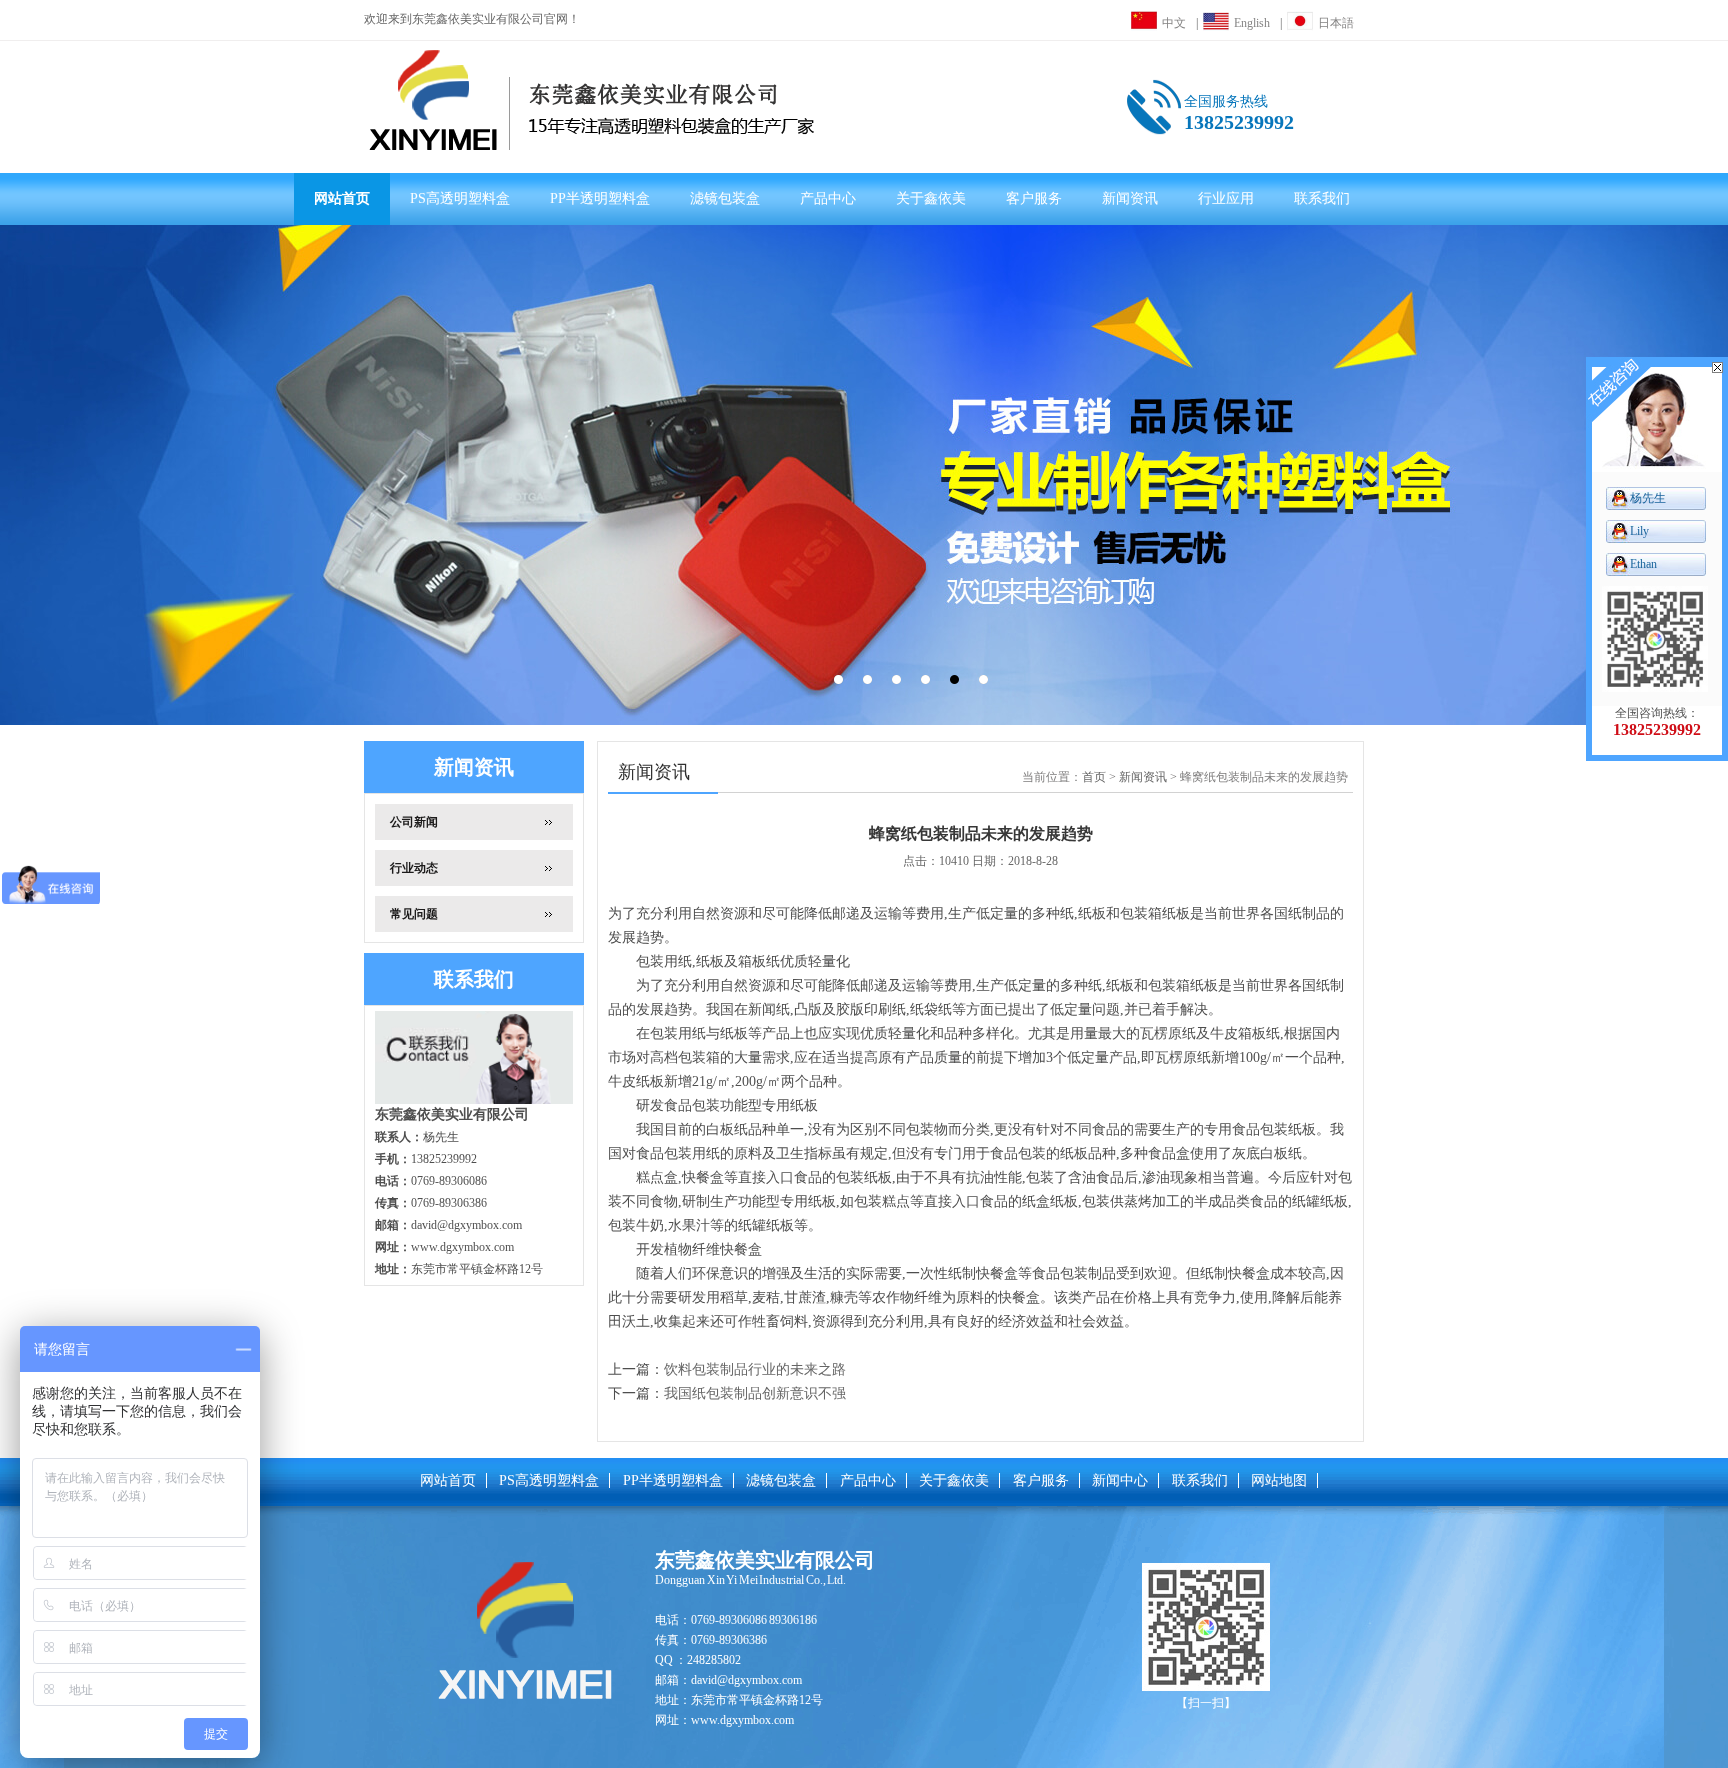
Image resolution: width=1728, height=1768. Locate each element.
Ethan (1643, 564)
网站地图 (1279, 1480)
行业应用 (1226, 198)
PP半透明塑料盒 (600, 198)
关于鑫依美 (931, 198)
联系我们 (1322, 198)
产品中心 (828, 198)
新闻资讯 (1130, 198)
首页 (1094, 777)
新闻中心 (1120, 1480)
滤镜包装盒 (725, 198)
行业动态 (414, 868)
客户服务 (1034, 198)
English (1252, 23)
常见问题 (414, 914)
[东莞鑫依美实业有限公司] (601, 100)
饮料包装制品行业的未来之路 (755, 1369)
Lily (1639, 531)
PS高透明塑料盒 (460, 198)
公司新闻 (414, 822)
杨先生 (1648, 498)
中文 (1174, 23)
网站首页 (342, 198)
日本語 (1336, 23)
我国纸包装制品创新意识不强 (755, 1393)
